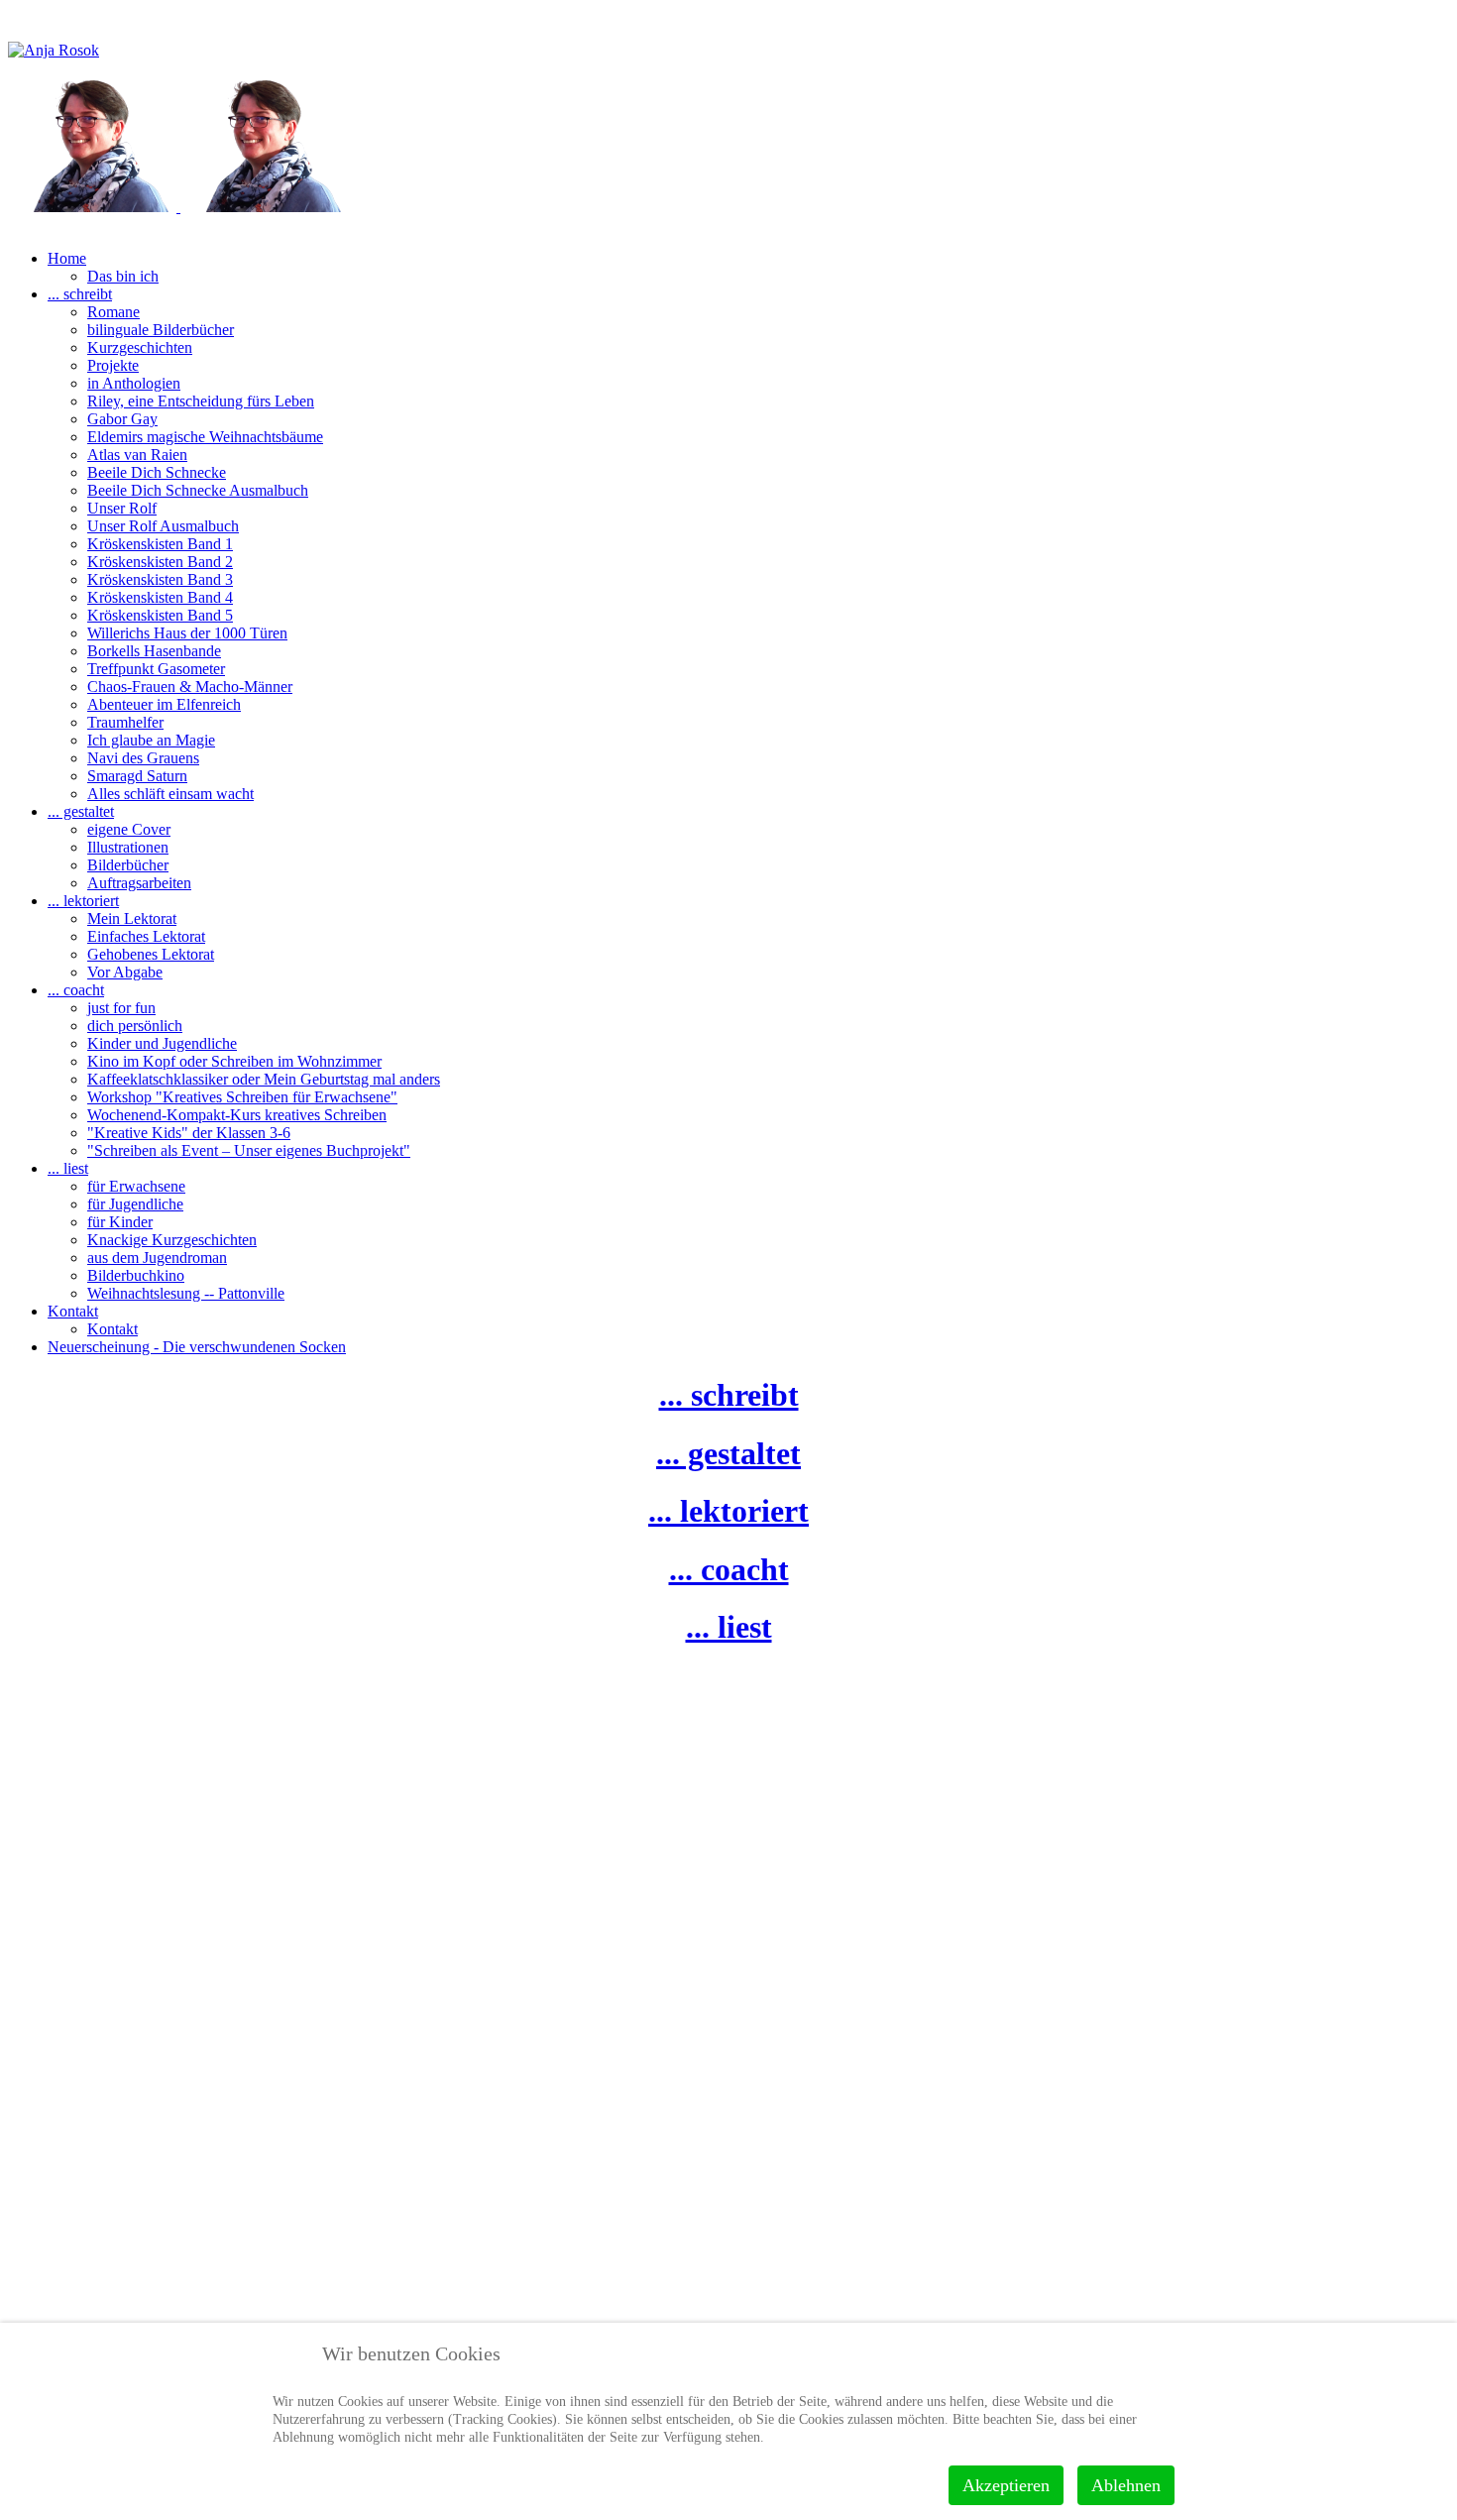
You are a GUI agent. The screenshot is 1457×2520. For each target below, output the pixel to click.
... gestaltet (728, 1453)
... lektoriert (728, 1511)
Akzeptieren (1006, 2485)
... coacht (729, 1569)
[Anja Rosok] (178, 207)
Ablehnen (1126, 2485)
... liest (729, 1627)
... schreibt (729, 1395)
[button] (67, 258)
